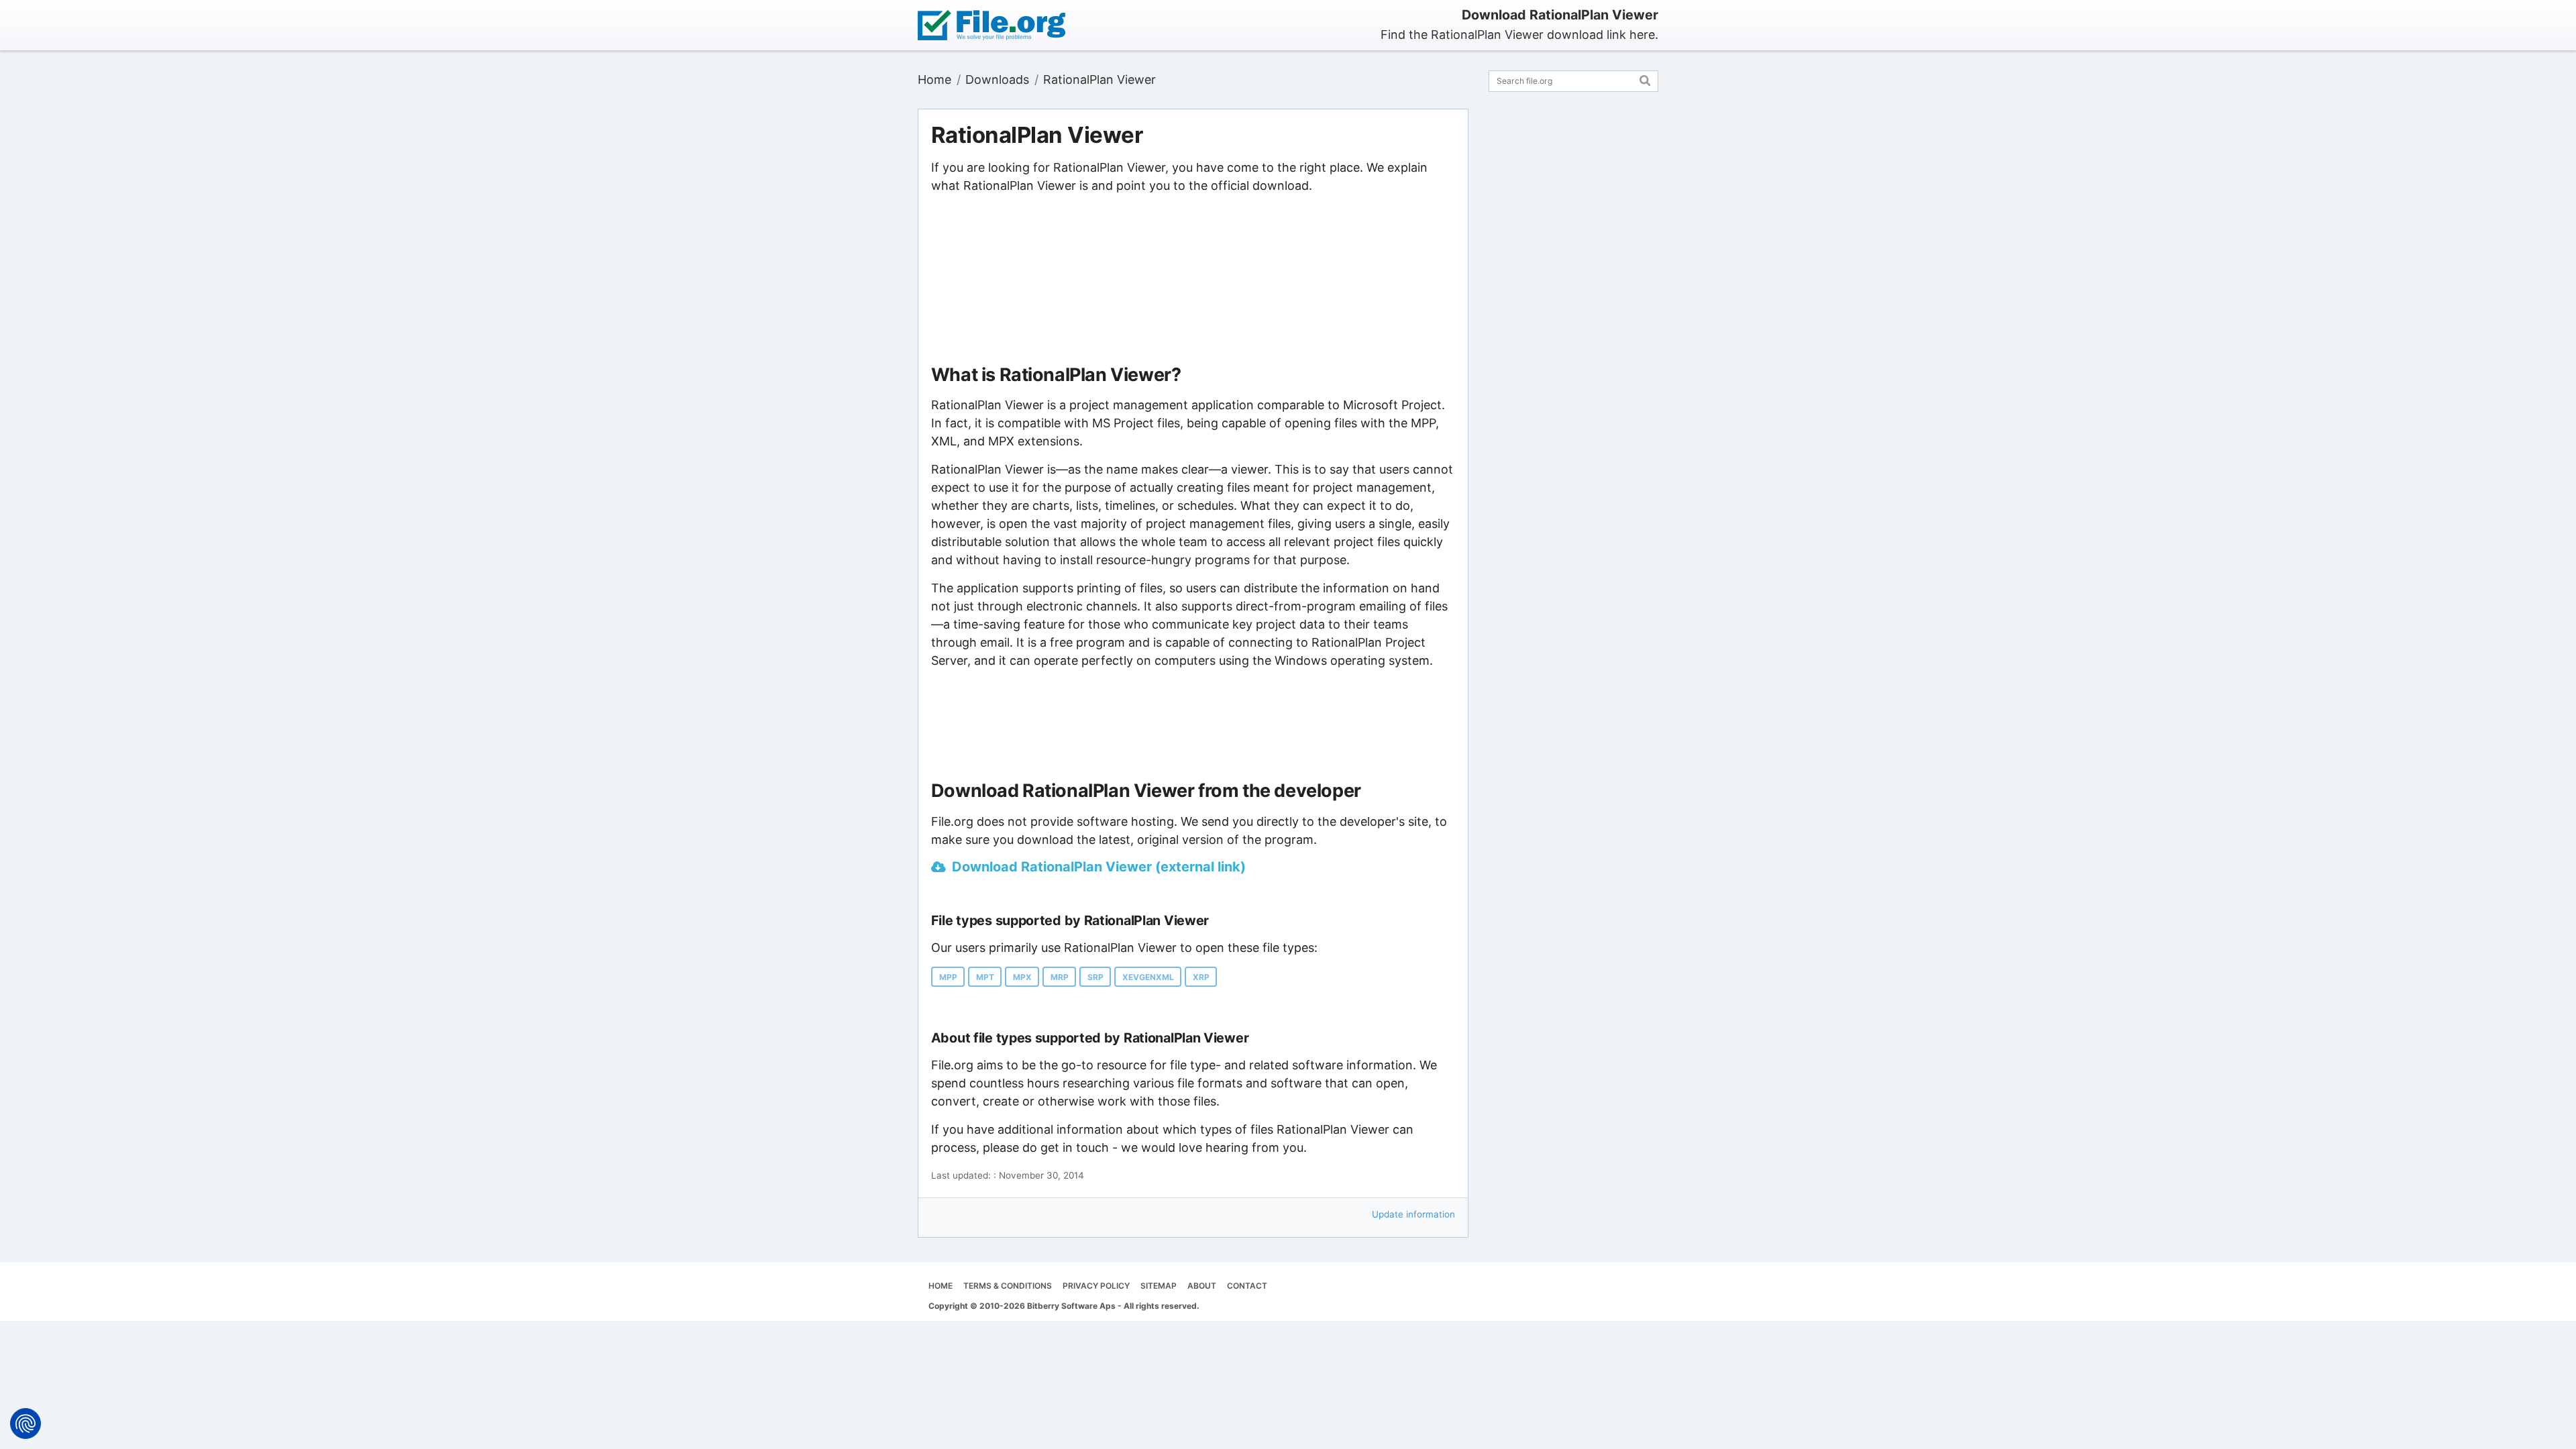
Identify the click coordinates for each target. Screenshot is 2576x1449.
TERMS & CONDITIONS (1008, 1286)
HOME (941, 1286)
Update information (1413, 1214)
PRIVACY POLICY (1096, 1286)
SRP (1095, 977)
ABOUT (1202, 1286)
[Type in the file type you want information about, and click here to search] (1645, 79)
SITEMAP (1159, 1286)
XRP (1201, 977)
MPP (948, 977)
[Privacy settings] (25, 1424)
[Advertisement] (1193, 280)
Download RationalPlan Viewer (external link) (1099, 867)
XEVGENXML (1148, 977)
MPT (985, 977)
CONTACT (1247, 1286)
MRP (1060, 977)
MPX (1022, 977)
